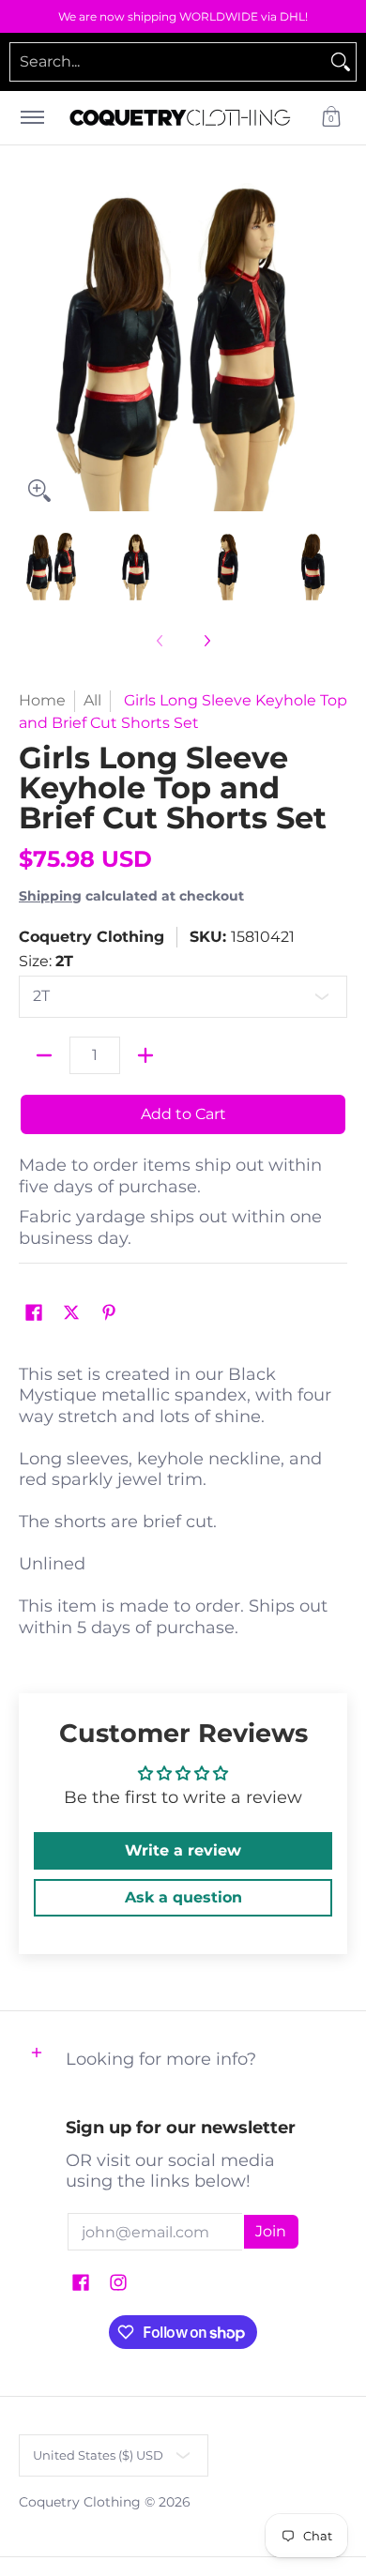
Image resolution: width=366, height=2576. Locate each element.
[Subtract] (44, 1055)
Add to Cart (183, 1114)
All (92, 700)
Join (271, 2231)
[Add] (145, 1055)
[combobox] (168, 62)
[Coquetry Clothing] (180, 118)
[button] (331, 118)
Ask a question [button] (183, 1897)
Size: (46, 961)
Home (42, 700)
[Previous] (32, 347)
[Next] (334, 347)
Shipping (50, 896)
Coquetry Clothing (91, 937)
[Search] (341, 62)
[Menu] (31, 118)
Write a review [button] (183, 1850)
